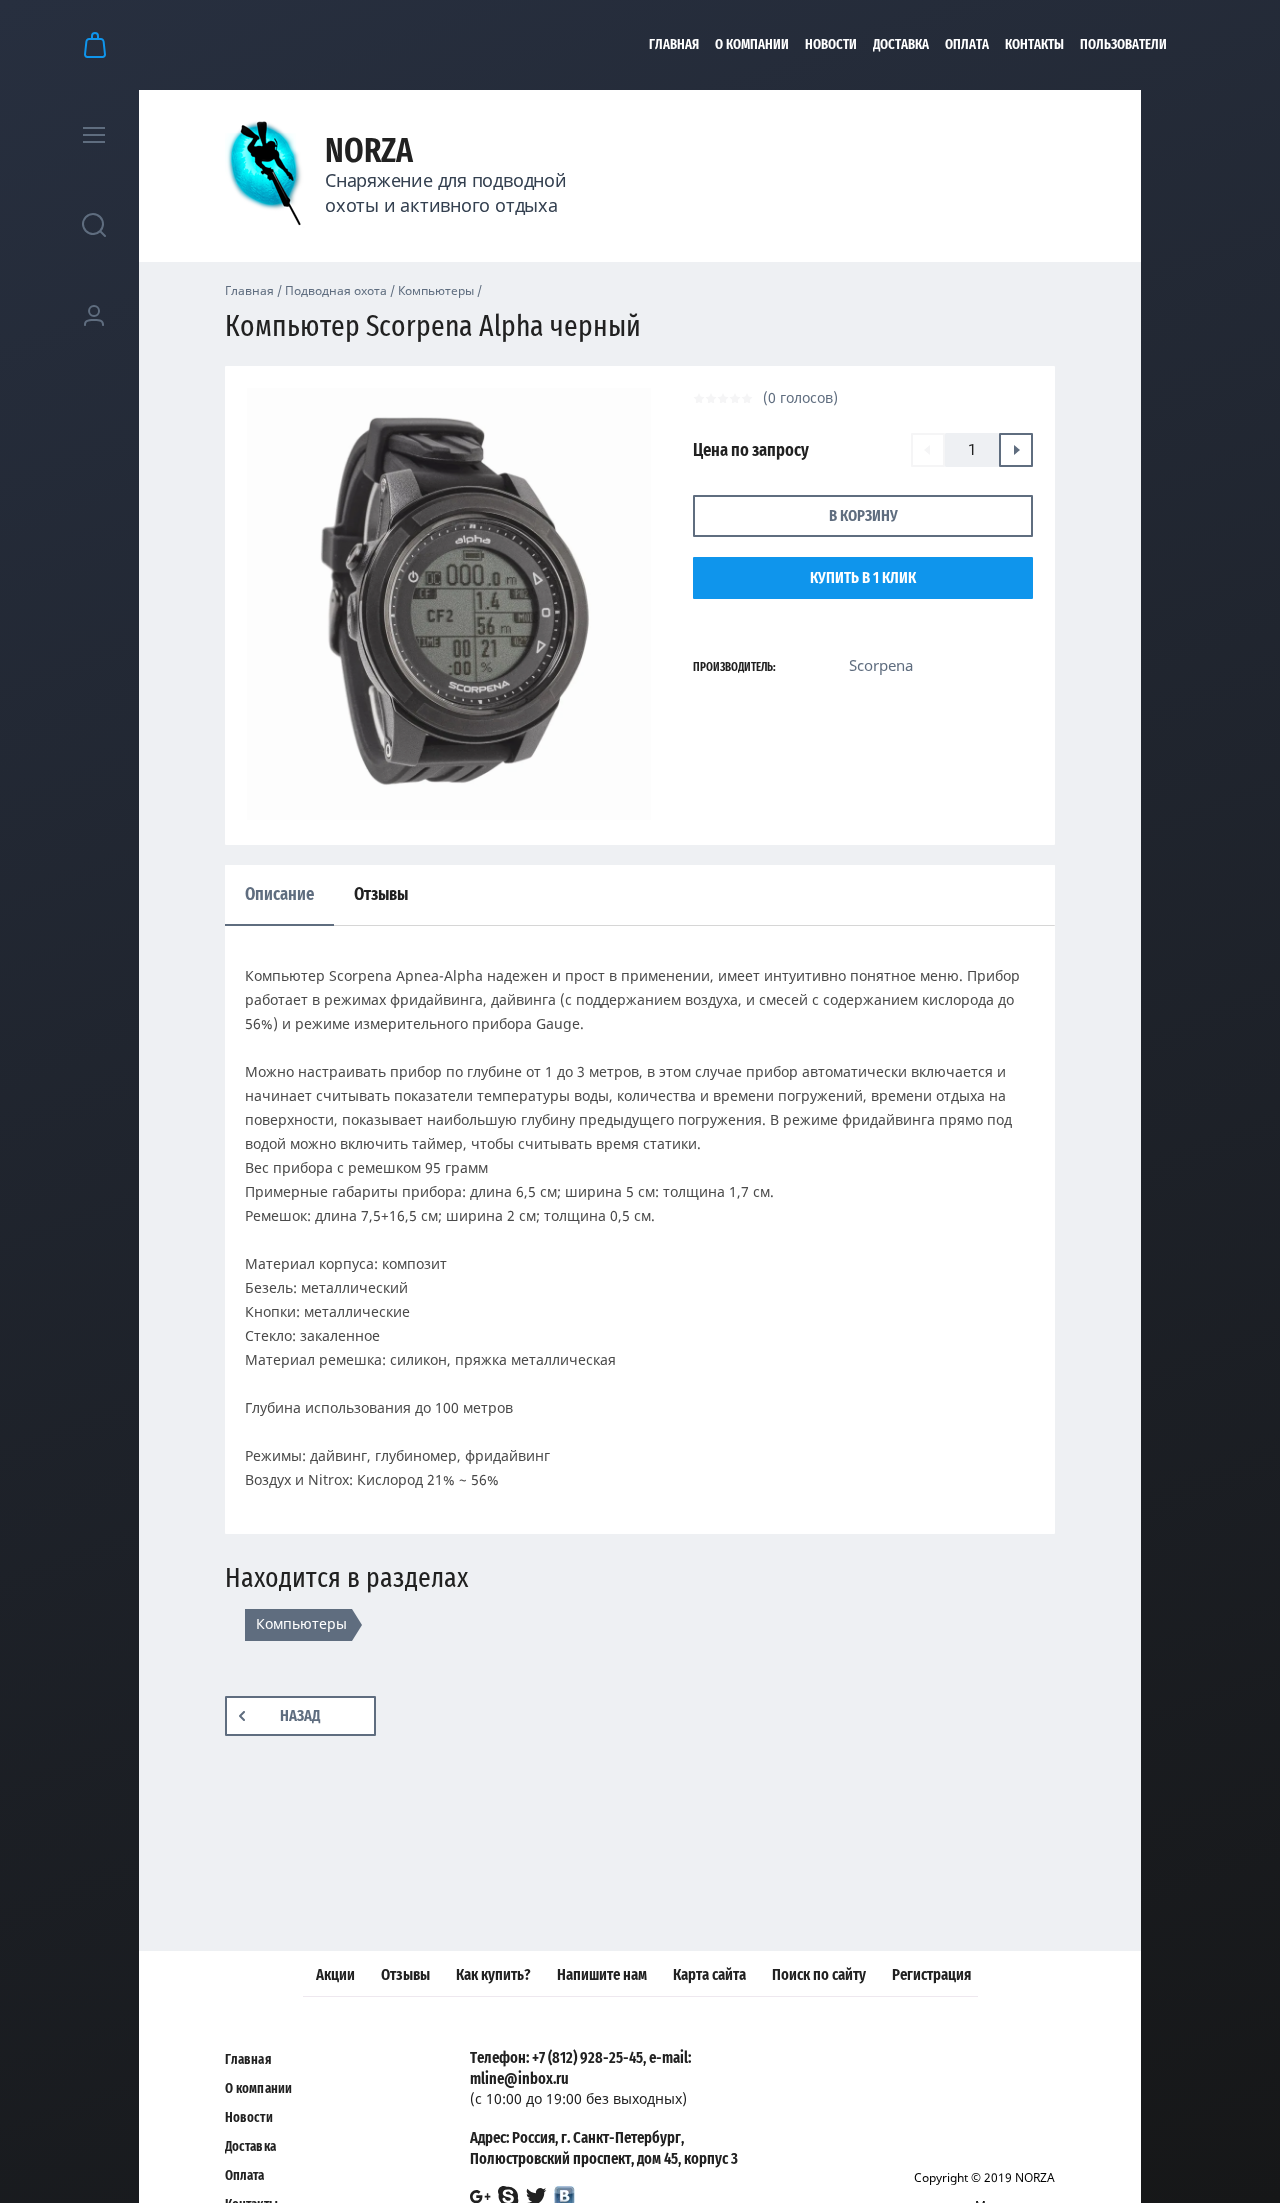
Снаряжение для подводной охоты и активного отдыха (446, 192)
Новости (831, 45)
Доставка (901, 45)
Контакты (1034, 45)
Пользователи (1123, 45)
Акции (335, 1975)
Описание (279, 895)
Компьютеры (436, 290)
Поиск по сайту (819, 1975)
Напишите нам (602, 1975)
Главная (674, 45)
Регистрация (931, 1975)
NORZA (369, 152)
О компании (752, 45)
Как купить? (493, 1975)
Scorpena (881, 665)
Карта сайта (709, 1975)
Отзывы (405, 1975)
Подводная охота (336, 290)
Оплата (967, 45)
